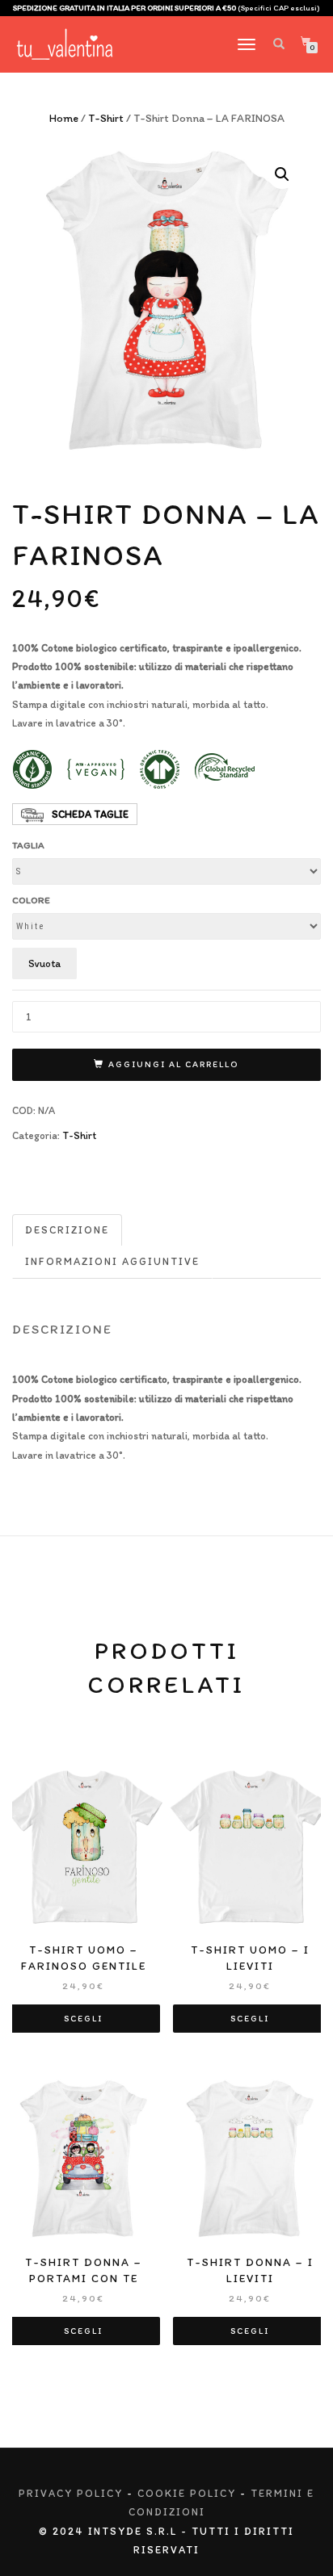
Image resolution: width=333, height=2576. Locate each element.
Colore (31, 900)
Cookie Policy (187, 2493)
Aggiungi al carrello (174, 1064)
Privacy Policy (71, 2493)
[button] (282, 174)
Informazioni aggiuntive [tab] (112, 1261)
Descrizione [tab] (67, 1230)
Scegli (83, 2019)
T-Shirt (106, 118)
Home (64, 118)
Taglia (28, 845)
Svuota (44, 963)
